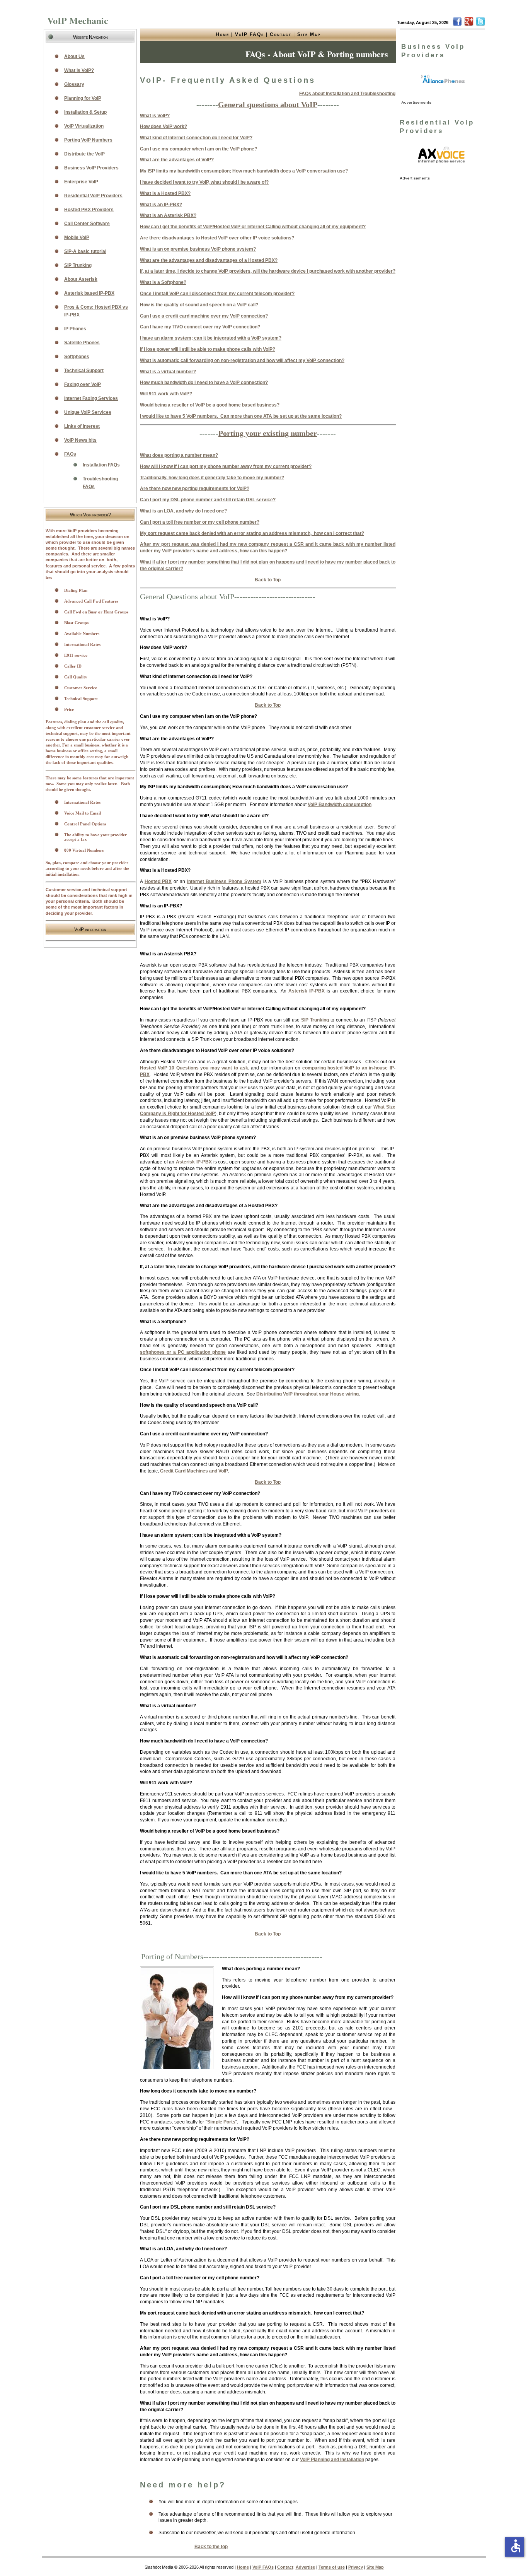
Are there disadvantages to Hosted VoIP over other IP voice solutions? (217, 238)
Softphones (77, 357)
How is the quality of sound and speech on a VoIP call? (199, 305)
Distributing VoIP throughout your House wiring (307, 1394)
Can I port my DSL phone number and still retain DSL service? (208, 500)
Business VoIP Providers (91, 168)
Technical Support (84, 371)
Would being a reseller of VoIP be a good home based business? (210, 405)
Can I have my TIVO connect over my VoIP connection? (200, 327)
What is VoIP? (155, 116)
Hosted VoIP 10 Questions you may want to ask (194, 1068)
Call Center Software (87, 224)
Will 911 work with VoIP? (166, 394)
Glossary (74, 84)
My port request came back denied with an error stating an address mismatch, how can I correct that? (252, 533)
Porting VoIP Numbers (88, 140)
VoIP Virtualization (84, 126)
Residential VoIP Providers (93, 196)
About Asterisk (81, 279)
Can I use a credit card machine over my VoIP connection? (204, 316)
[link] (443, 79)
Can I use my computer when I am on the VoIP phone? (198, 149)
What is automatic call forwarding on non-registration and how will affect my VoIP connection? (242, 360)
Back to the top (211, 2547)
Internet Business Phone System (224, 881)
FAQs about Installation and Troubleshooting (347, 94)
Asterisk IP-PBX (307, 991)
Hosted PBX (158, 881)
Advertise (305, 2567)
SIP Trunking (315, 1020)
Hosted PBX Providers (89, 210)
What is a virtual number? (168, 372)
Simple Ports (221, 2122)
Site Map (309, 34)
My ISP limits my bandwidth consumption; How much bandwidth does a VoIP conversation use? (244, 171)
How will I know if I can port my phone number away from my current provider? (226, 466)
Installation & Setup (85, 112)
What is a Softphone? (163, 282)
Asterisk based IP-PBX (89, 293)
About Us (74, 56)
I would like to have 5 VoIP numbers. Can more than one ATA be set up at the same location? (241, 416)
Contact (281, 34)
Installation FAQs (101, 465)
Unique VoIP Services (88, 412)
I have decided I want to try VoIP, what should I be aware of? (204, 182)
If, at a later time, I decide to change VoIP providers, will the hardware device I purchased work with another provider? (268, 271)
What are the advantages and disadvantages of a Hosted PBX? (209, 260)
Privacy (356, 2567)
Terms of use (332, 2567)
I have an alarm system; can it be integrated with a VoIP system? (211, 338)
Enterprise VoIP (81, 182)
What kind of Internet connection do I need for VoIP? (196, 138)
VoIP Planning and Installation (332, 2460)
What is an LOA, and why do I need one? (183, 511)
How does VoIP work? (164, 126)
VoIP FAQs (250, 34)
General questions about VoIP (268, 104)
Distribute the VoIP (84, 154)
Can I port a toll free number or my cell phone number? (200, 522)
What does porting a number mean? (179, 455)
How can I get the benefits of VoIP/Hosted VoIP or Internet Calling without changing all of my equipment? (253, 227)
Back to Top (268, 580)
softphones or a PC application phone (183, 1352)
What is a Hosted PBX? (165, 193)
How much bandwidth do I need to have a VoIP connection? (204, 383)
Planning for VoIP (83, 98)
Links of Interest (82, 426)
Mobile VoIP (77, 237)
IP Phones (75, 329)
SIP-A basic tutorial (85, 251)
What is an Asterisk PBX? (168, 215)
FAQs (70, 454)
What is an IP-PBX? (161, 205)
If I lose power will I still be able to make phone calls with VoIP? (208, 349)
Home (222, 34)
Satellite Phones (82, 343)
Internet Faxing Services (91, 398)
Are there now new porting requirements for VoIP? (195, 489)
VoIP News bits (80, 440)
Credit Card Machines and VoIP (194, 1471)
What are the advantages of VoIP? (177, 160)
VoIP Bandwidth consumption (340, 805)
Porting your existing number (268, 433)
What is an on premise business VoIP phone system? (198, 249)
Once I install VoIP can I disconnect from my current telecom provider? (217, 294)
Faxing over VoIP (83, 384)
